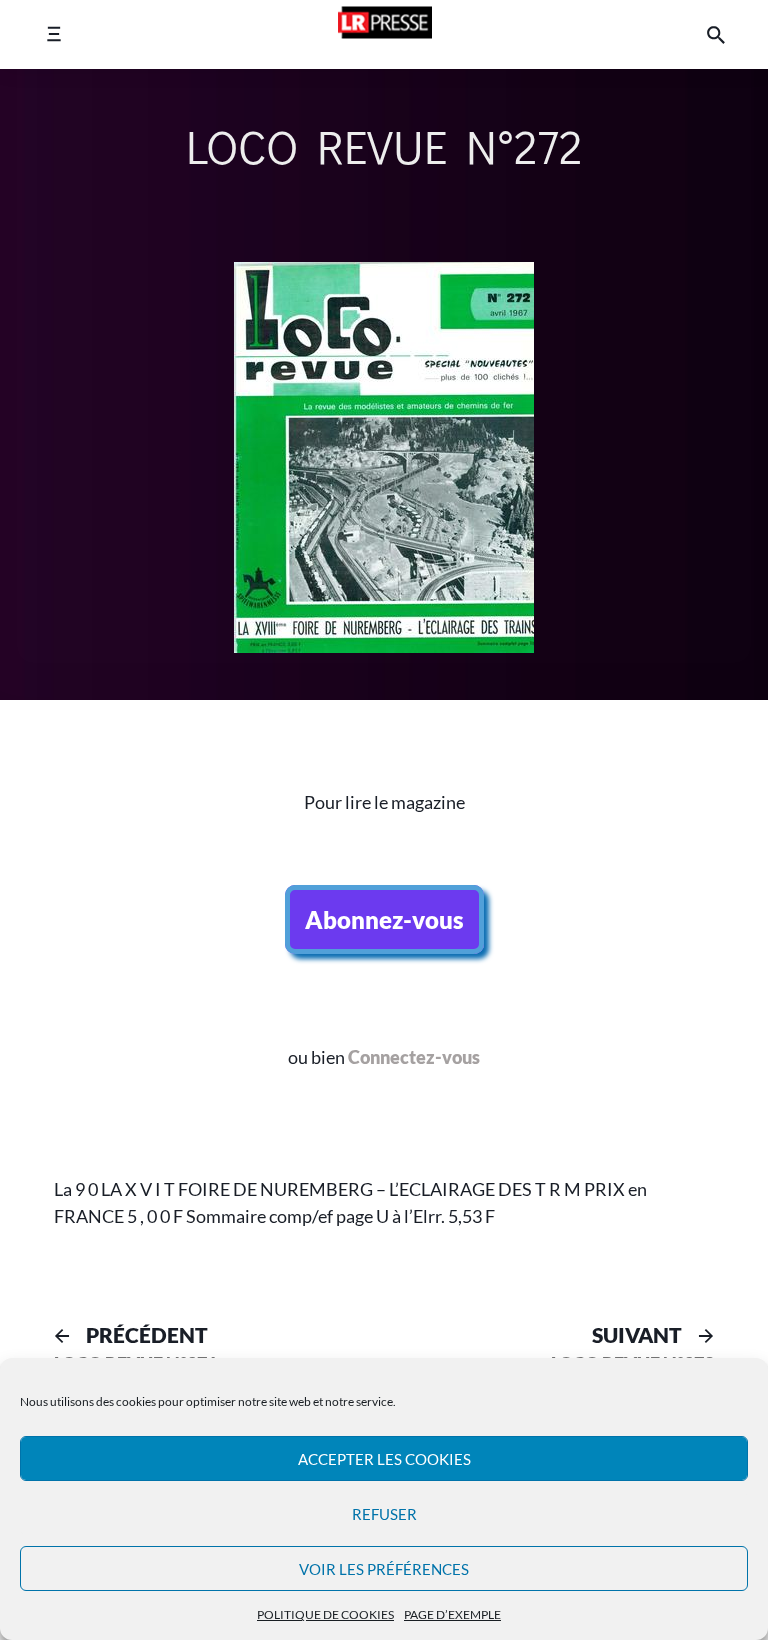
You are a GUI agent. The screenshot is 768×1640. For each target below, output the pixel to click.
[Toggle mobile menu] (53, 34)
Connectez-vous (414, 1057)
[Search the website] (716, 34)
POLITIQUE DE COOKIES (325, 1614)
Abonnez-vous (384, 919)
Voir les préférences (384, 1569)
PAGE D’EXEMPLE (452, 1614)
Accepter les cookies (384, 1459)
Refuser (384, 1514)
